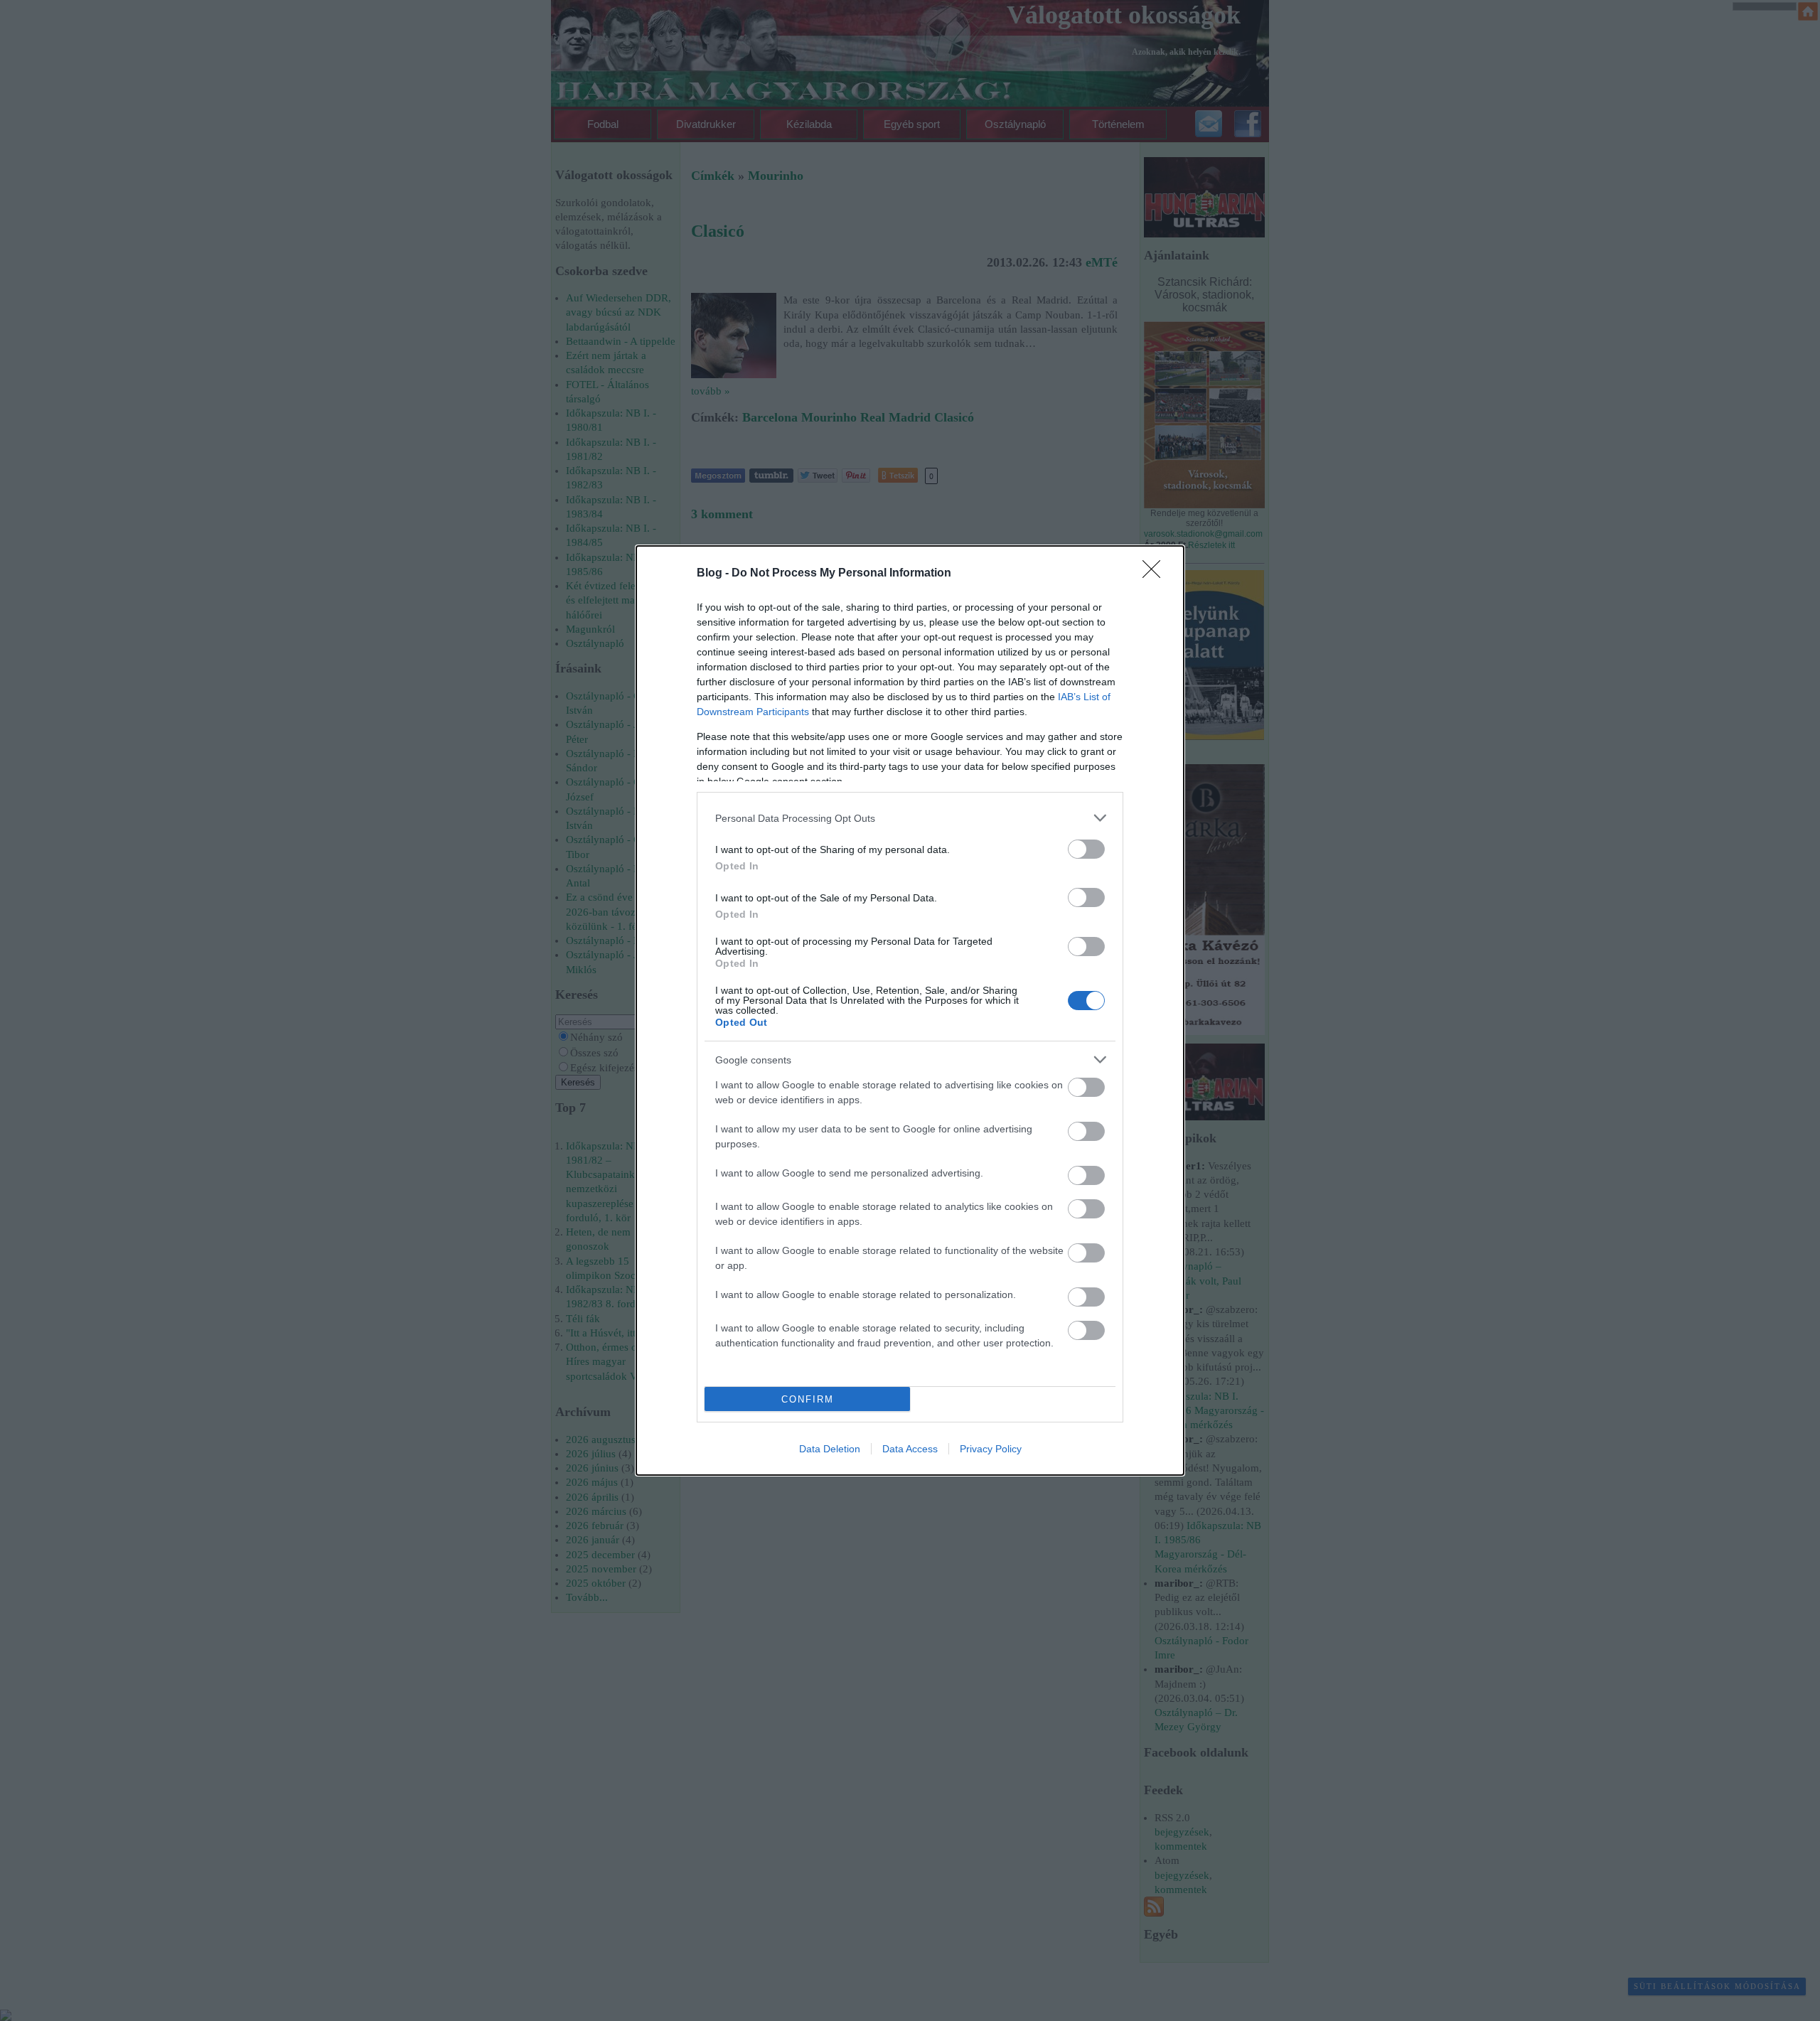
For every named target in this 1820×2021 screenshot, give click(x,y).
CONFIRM (808, 1399)
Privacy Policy (991, 1449)
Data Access (910, 1449)
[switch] (1086, 849)
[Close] (1156, 574)
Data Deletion (830, 1449)
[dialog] (910, 1010)
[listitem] (910, 818)
